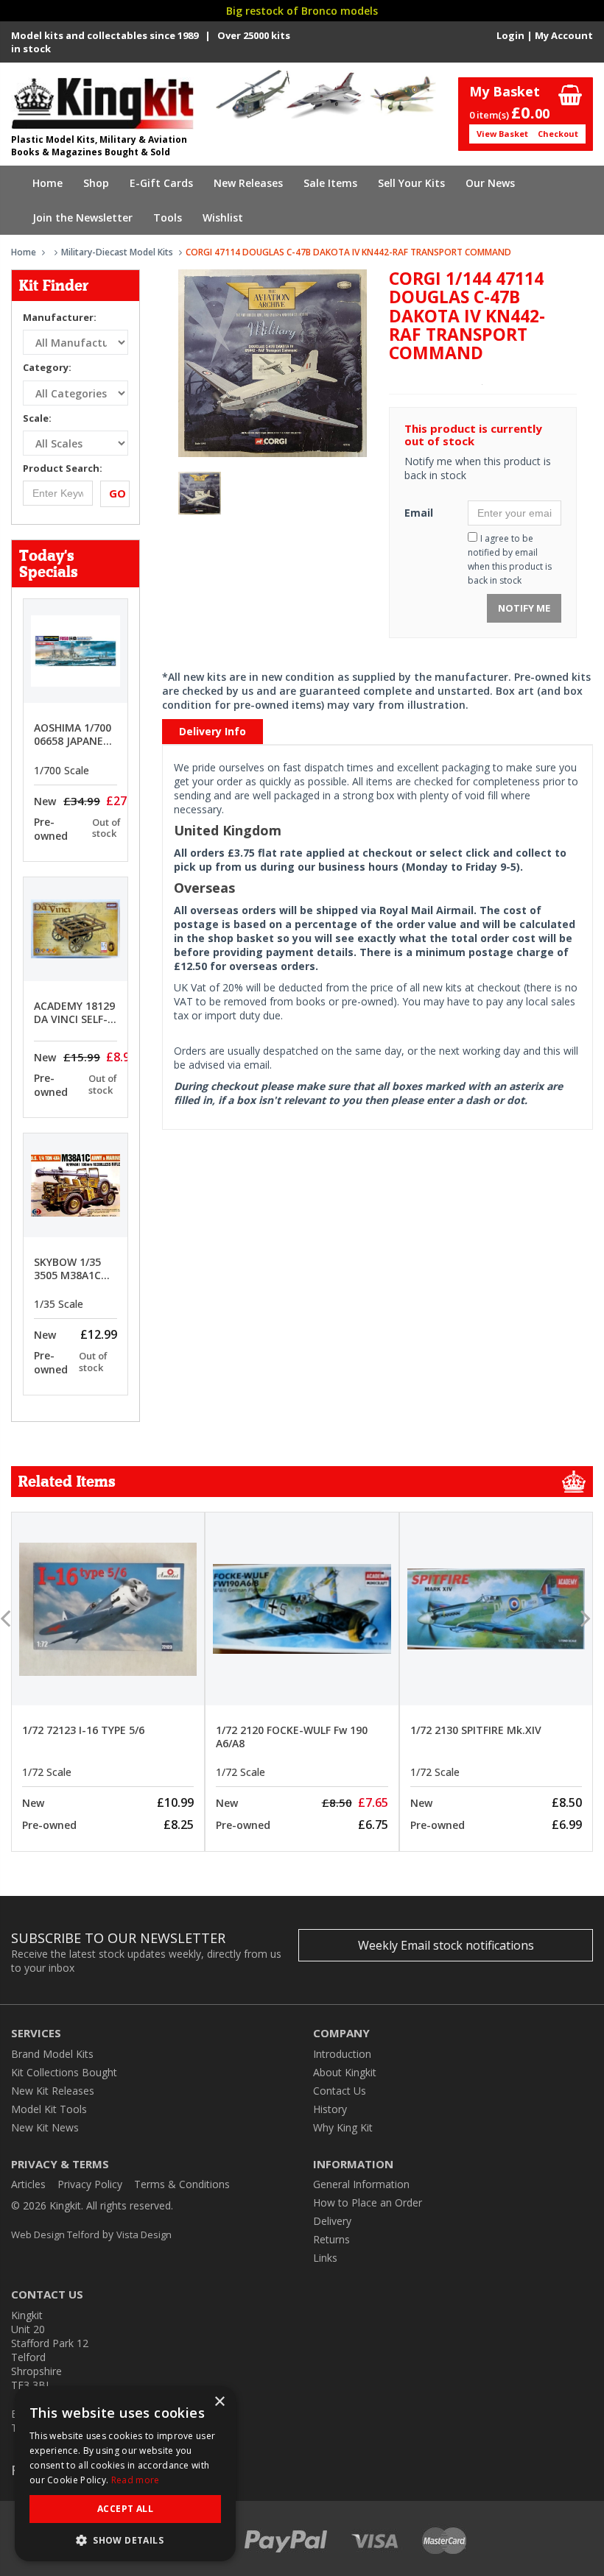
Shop (96, 183)
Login (510, 35)
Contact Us (340, 2091)
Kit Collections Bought (64, 2072)
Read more (136, 2480)
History (330, 2109)
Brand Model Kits (52, 2054)
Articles (28, 2184)
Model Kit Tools (49, 2109)
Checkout (558, 134)
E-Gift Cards (161, 183)
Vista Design (144, 2234)
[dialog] (125, 2474)
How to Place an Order (368, 2202)
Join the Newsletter (82, 217)
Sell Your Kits (411, 183)
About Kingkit (345, 2072)
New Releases (248, 183)
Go (117, 493)
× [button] (219, 2402)
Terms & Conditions (182, 2184)
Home (48, 183)
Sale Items (330, 183)
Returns (331, 2239)
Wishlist (223, 217)
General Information (361, 2184)
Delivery (332, 2221)
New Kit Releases (53, 2091)
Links (325, 2258)
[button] (125, 2540)
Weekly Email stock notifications (446, 1945)
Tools (168, 217)
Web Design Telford (55, 2234)
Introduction (342, 2054)
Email (419, 513)
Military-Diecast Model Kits (117, 252)
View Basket (502, 134)
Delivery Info (213, 731)
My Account (564, 35)
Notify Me (524, 608)
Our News (490, 183)
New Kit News (45, 2127)
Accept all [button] (125, 2509)
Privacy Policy (90, 2184)
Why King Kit (343, 2127)
